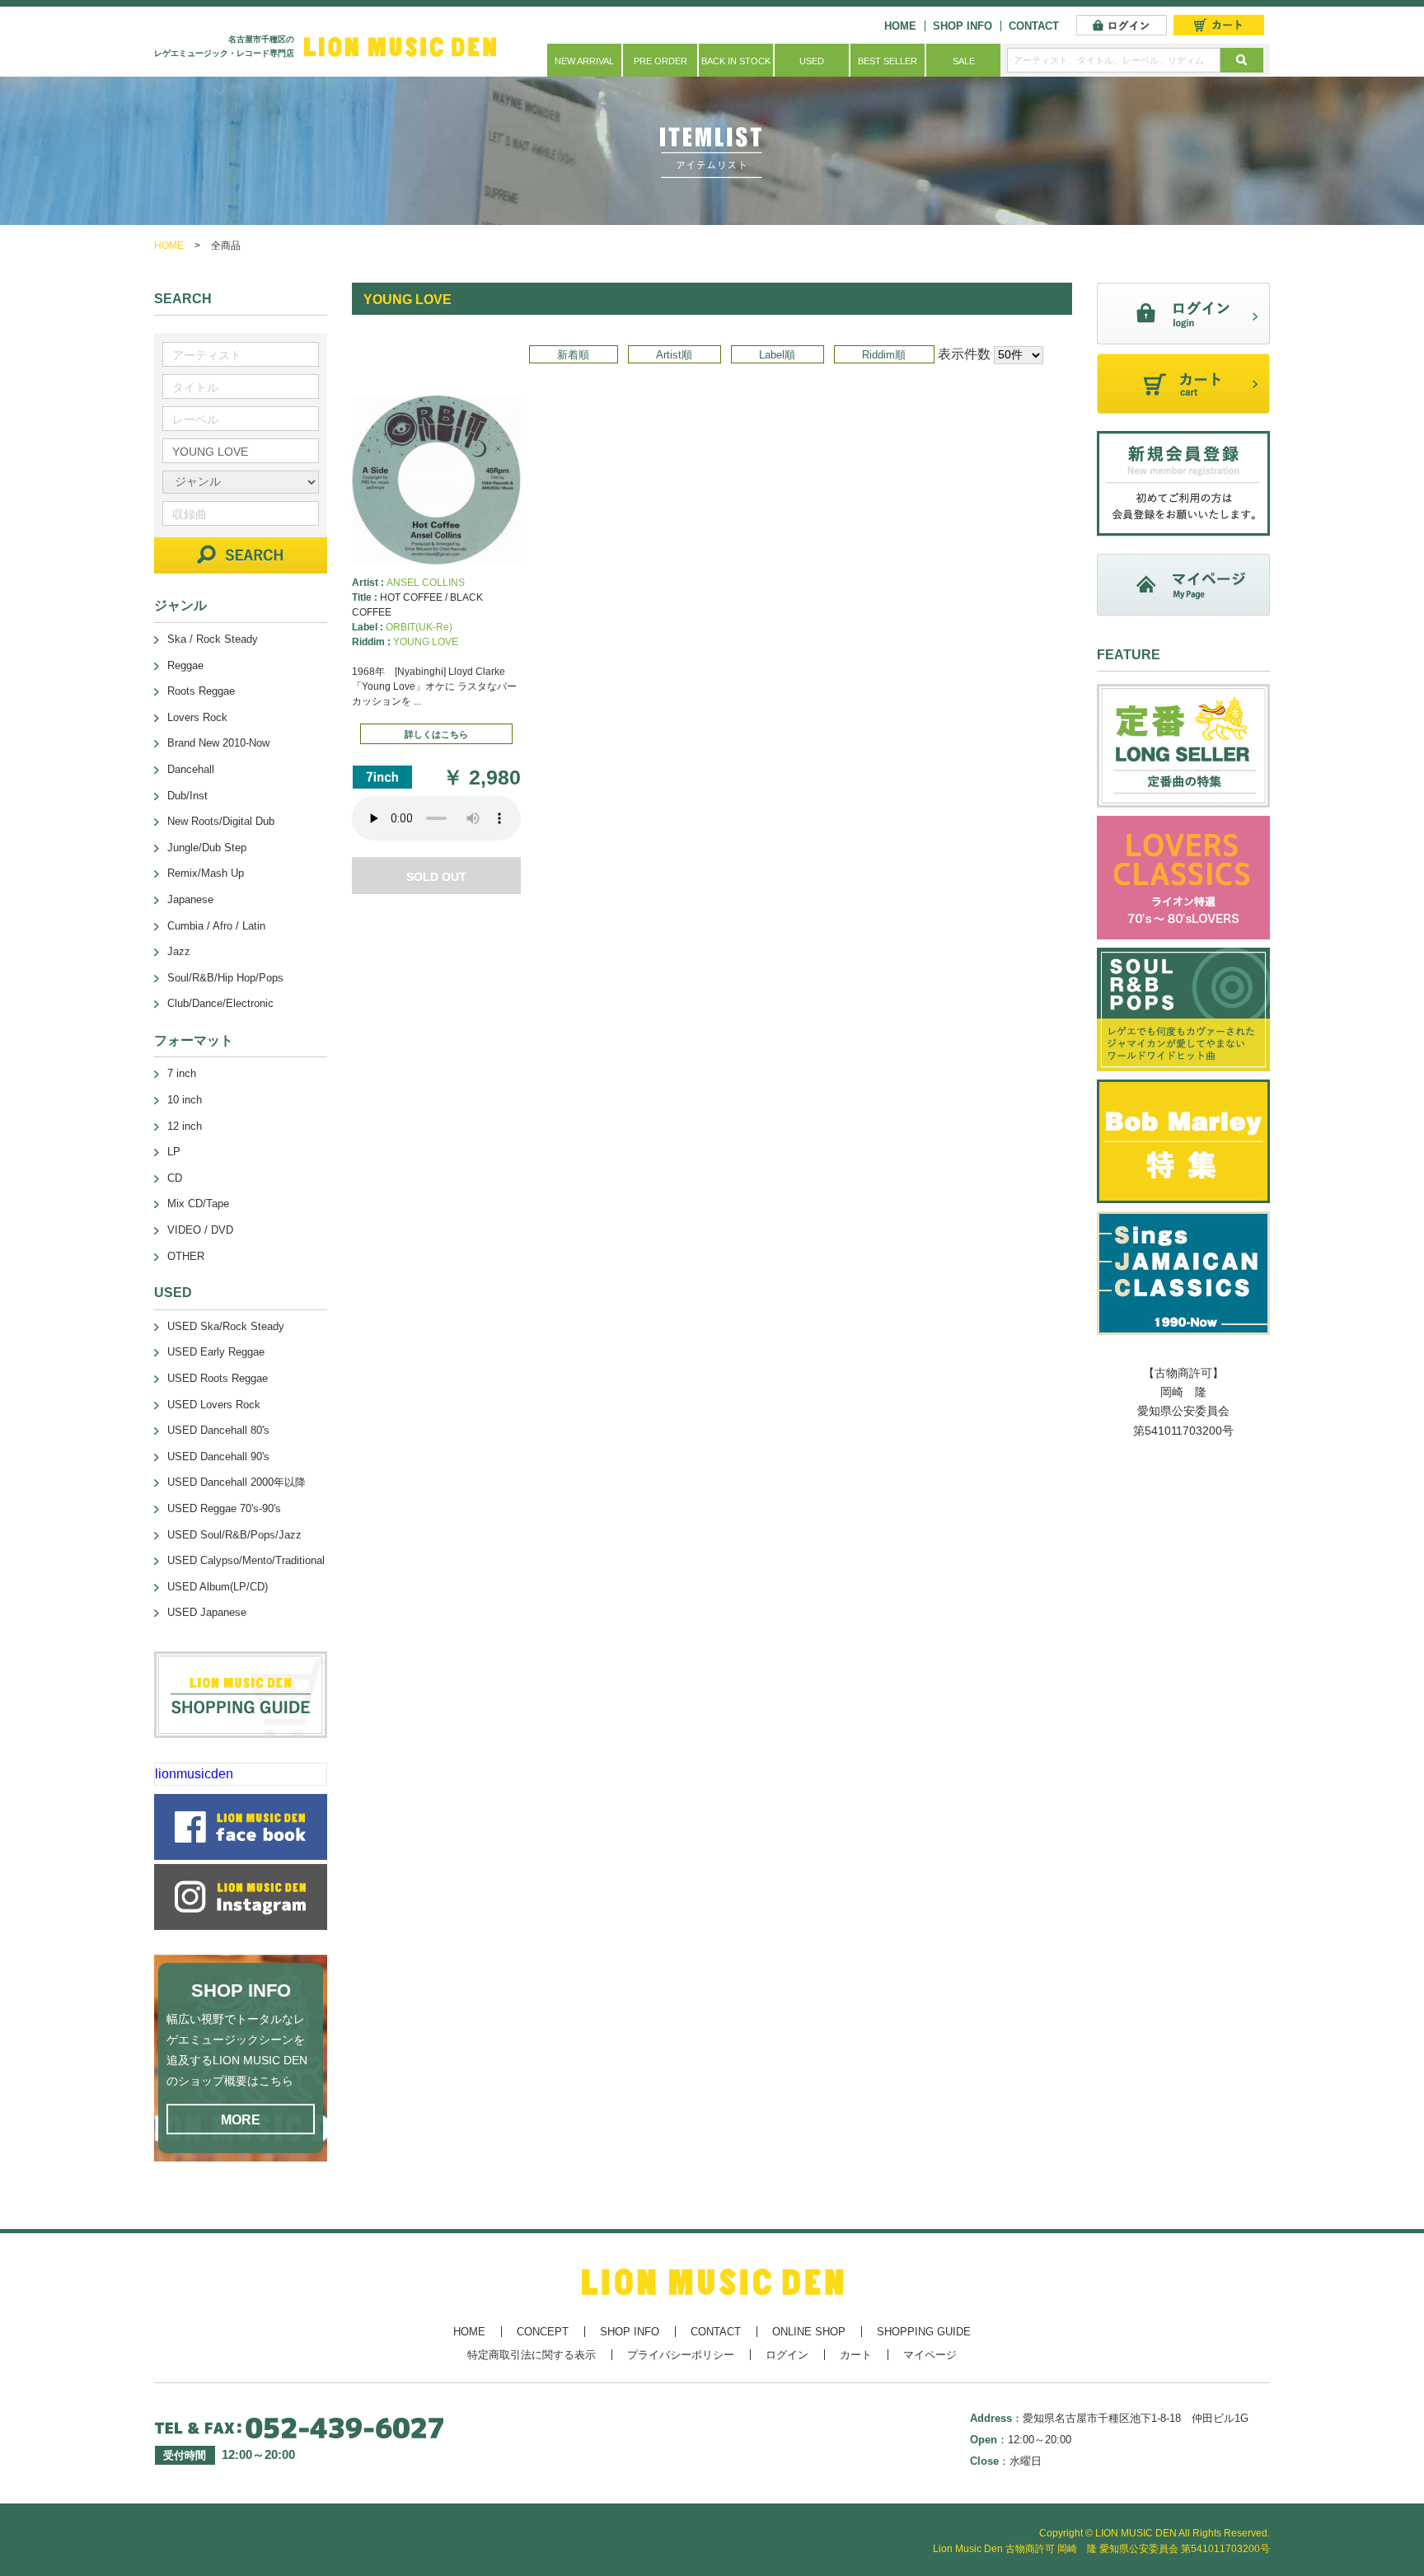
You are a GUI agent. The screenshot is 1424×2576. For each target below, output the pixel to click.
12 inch (185, 1126)
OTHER (186, 1256)
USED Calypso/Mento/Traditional (246, 1560)
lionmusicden (194, 1774)
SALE (964, 61)
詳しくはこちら (436, 734)
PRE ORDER (660, 61)
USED (812, 61)
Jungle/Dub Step (207, 848)
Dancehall (191, 769)
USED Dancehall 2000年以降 (237, 1482)
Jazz (179, 951)
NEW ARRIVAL (584, 61)
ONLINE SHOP (809, 2332)
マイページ (930, 2355)
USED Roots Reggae (218, 1378)
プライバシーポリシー (681, 2355)
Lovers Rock (197, 717)
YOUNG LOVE (426, 642)
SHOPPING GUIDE (924, 2332)
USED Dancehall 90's (218, 1457)
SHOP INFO (963, 26)
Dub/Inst (187, 796)
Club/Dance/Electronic (220, 1003)
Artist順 (674, 355)
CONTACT (1034, 26)
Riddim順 (884, 355)
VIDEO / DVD (200, 1230)
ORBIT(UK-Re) (419, 627)
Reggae (185, 665)
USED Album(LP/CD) (218, 1587)
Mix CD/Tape (198, 1204)
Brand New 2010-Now (218, 743)
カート (856, 2355)
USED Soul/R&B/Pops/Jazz (234, 1535)
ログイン (787, 2355)
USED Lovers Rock (214, 1405)
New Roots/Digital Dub (221, 821)
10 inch (185, 1100)
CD (175, 1178)
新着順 (573, 355)
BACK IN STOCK (736, 61)
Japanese (190, 899)
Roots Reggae (201, 691)
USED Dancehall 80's (218, 1430)
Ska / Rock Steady (213, 639)
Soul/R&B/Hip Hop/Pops (225, 978)
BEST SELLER (888, 61)
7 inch (182, 1073)
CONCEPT (543, 2332)
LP (174, 1152)
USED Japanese (207, 1612)
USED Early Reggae (216, 1352)
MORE (241, 2120)
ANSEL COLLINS (426, 583)
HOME (900, 26)
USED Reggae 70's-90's (224, 1508)
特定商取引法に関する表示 (532, 2355)
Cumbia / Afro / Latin (216, 926)
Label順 (777, 355)
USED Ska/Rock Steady (226, 1326)
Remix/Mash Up (206, 873)
